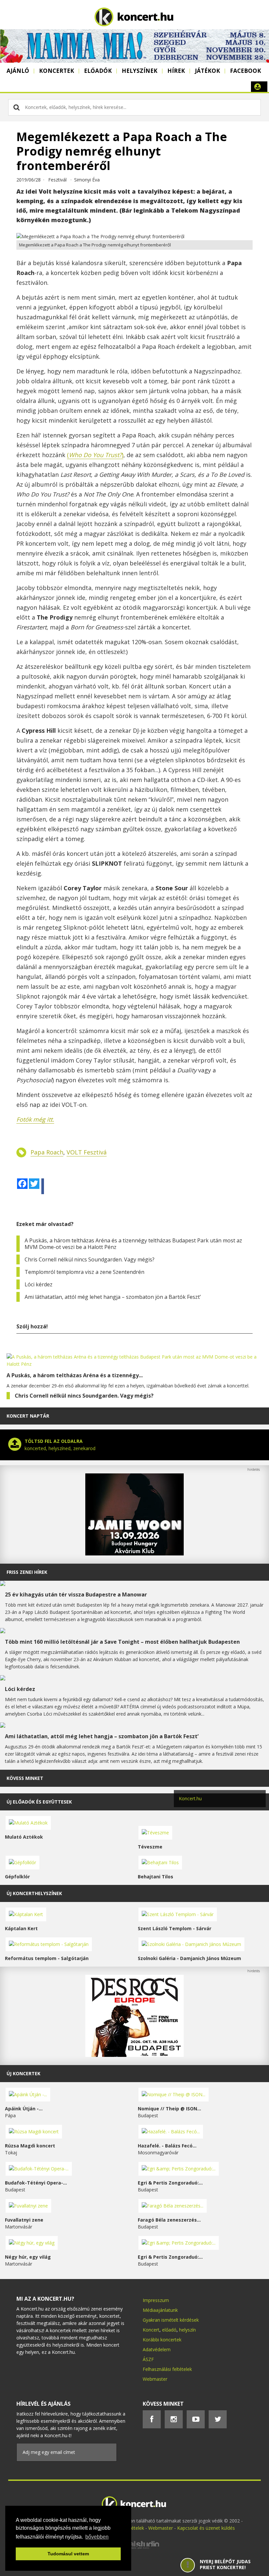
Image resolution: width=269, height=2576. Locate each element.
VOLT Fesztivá (87, 1152)
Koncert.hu (190, 1798)
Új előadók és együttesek (39, 1802)
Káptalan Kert (21, 1928)
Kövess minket (25, 1778)
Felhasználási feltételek (167, 2369)
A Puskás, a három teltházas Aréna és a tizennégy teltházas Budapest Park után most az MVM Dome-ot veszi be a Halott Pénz (133, 1244)
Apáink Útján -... (24, 2109)
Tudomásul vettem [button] (68, 2554)
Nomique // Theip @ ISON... (169, 2109)
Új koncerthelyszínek (34, 1893)
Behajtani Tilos (155, 1877)
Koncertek (57, 71)
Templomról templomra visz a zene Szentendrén (84, 1272)
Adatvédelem (157, 2349)
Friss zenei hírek (27, 1572)
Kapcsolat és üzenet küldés (206, 2528)
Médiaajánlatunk (160, 2310)
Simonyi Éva (87, 180)
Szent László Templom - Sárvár (175, 1928)
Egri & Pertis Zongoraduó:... (170, 2183)
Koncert (151, 2330)
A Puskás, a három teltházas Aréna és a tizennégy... (75, 1375)
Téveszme (150, 1847)
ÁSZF (148, 2359)
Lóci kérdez (39, 1284)
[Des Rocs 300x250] (134, 2055)
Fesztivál (57, 180)
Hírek (176, 71)
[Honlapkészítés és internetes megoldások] (134, 2548)
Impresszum (156, 2300)
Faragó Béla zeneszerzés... (169, 2220)
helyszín (187, 2330)
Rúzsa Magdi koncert (30, 2146)
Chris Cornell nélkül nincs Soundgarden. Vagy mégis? (90, 1259)
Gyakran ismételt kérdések (171, 2320)
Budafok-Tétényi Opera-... (36, 2183)
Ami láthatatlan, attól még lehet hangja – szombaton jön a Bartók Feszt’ (113, 1297)
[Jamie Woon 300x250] (134, 1554)
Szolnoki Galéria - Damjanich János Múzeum (189, 1958)
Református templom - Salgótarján (47, 1958)
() (95, 455)
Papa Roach (47, 1152)
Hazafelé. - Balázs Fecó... (167, 2146)
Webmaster (155, 2379)
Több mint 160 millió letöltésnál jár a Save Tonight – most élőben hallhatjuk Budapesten (122, 1642)
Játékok (207, 71)
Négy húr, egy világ (28, 2257)
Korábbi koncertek (162, 2340)
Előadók (98, 71)
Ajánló (18, 71)
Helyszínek (140, 71)
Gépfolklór (17, 1877)
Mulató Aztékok (24, 1837)
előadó (169, 2330)
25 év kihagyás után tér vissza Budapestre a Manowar (76, 1594)
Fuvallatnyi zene (24, 2220)
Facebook (246, 71)
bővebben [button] (97, 2537)
